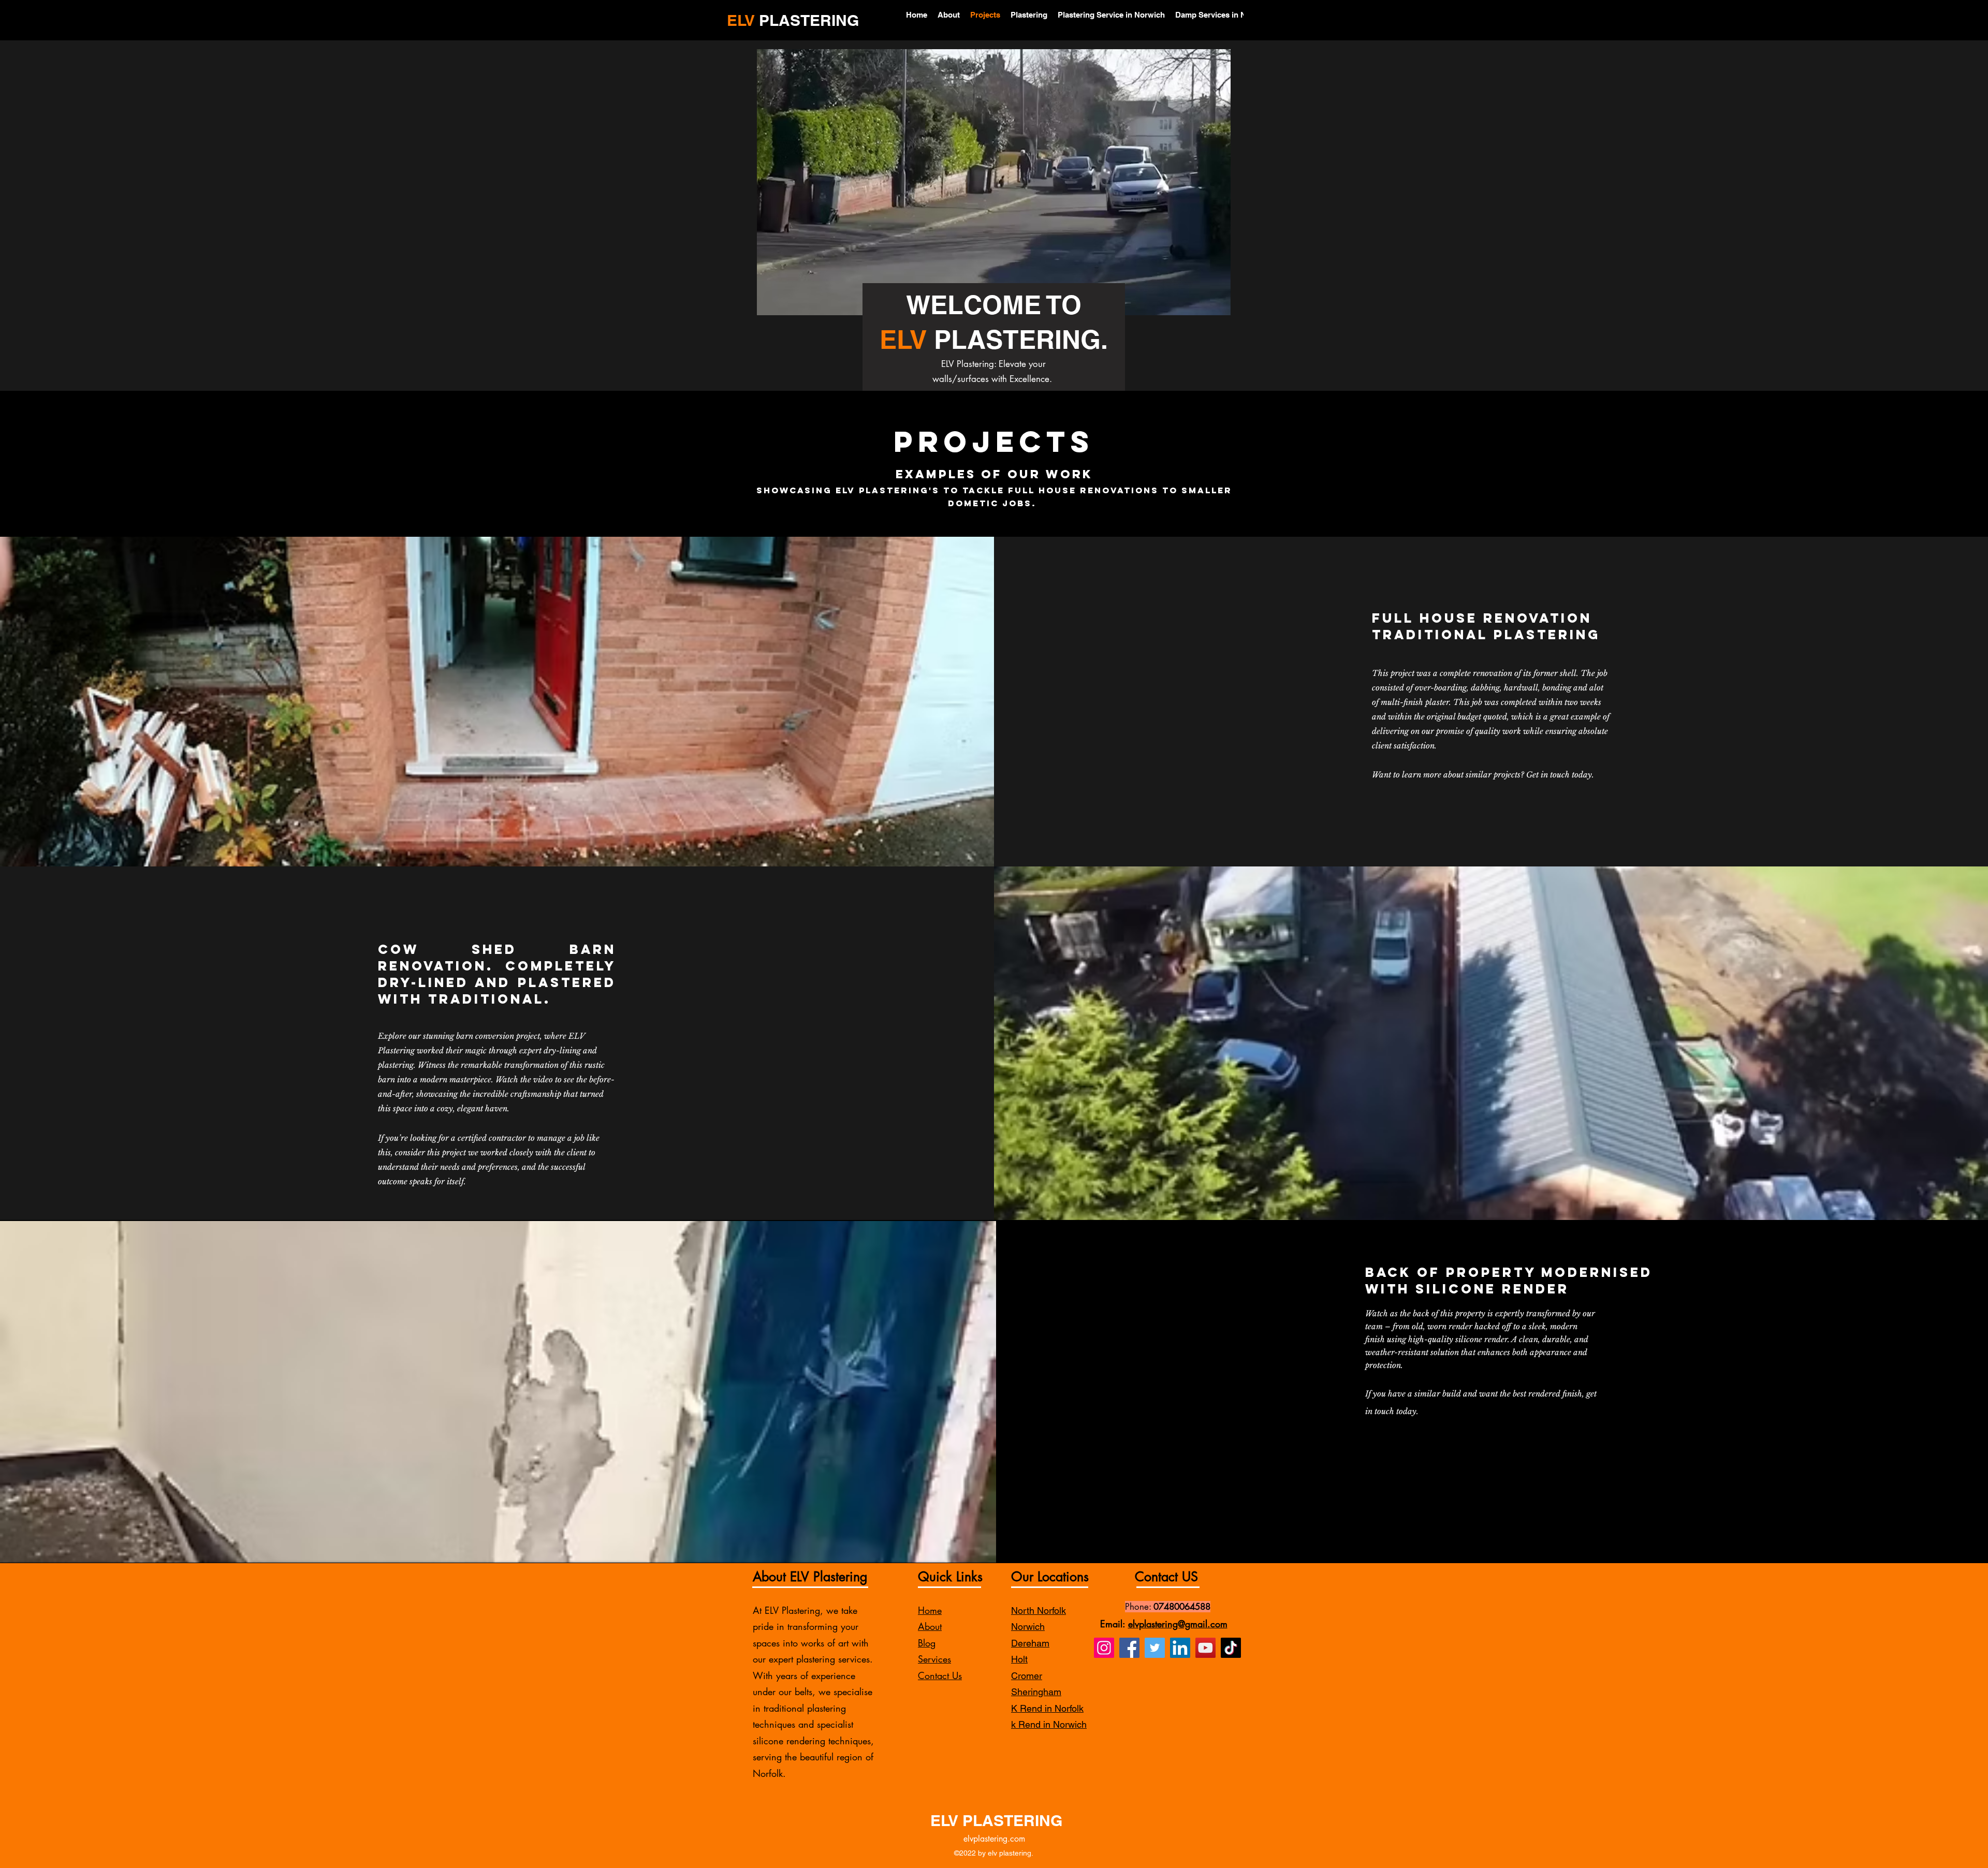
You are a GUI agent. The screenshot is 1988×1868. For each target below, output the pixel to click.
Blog (927, 1643)
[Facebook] (1129, 1648)
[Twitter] (1155, 1648)
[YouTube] (1205, 1648)
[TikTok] (1231, 1648)
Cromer (1027, 1676)
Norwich (1028, 1627)
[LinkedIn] (1180, 1648)
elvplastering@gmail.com (1178, 1624)
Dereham (1030, 1643)
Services (934, 1659)
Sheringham (1036, 1692)
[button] (1217, 304)
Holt (1019, 1659)
